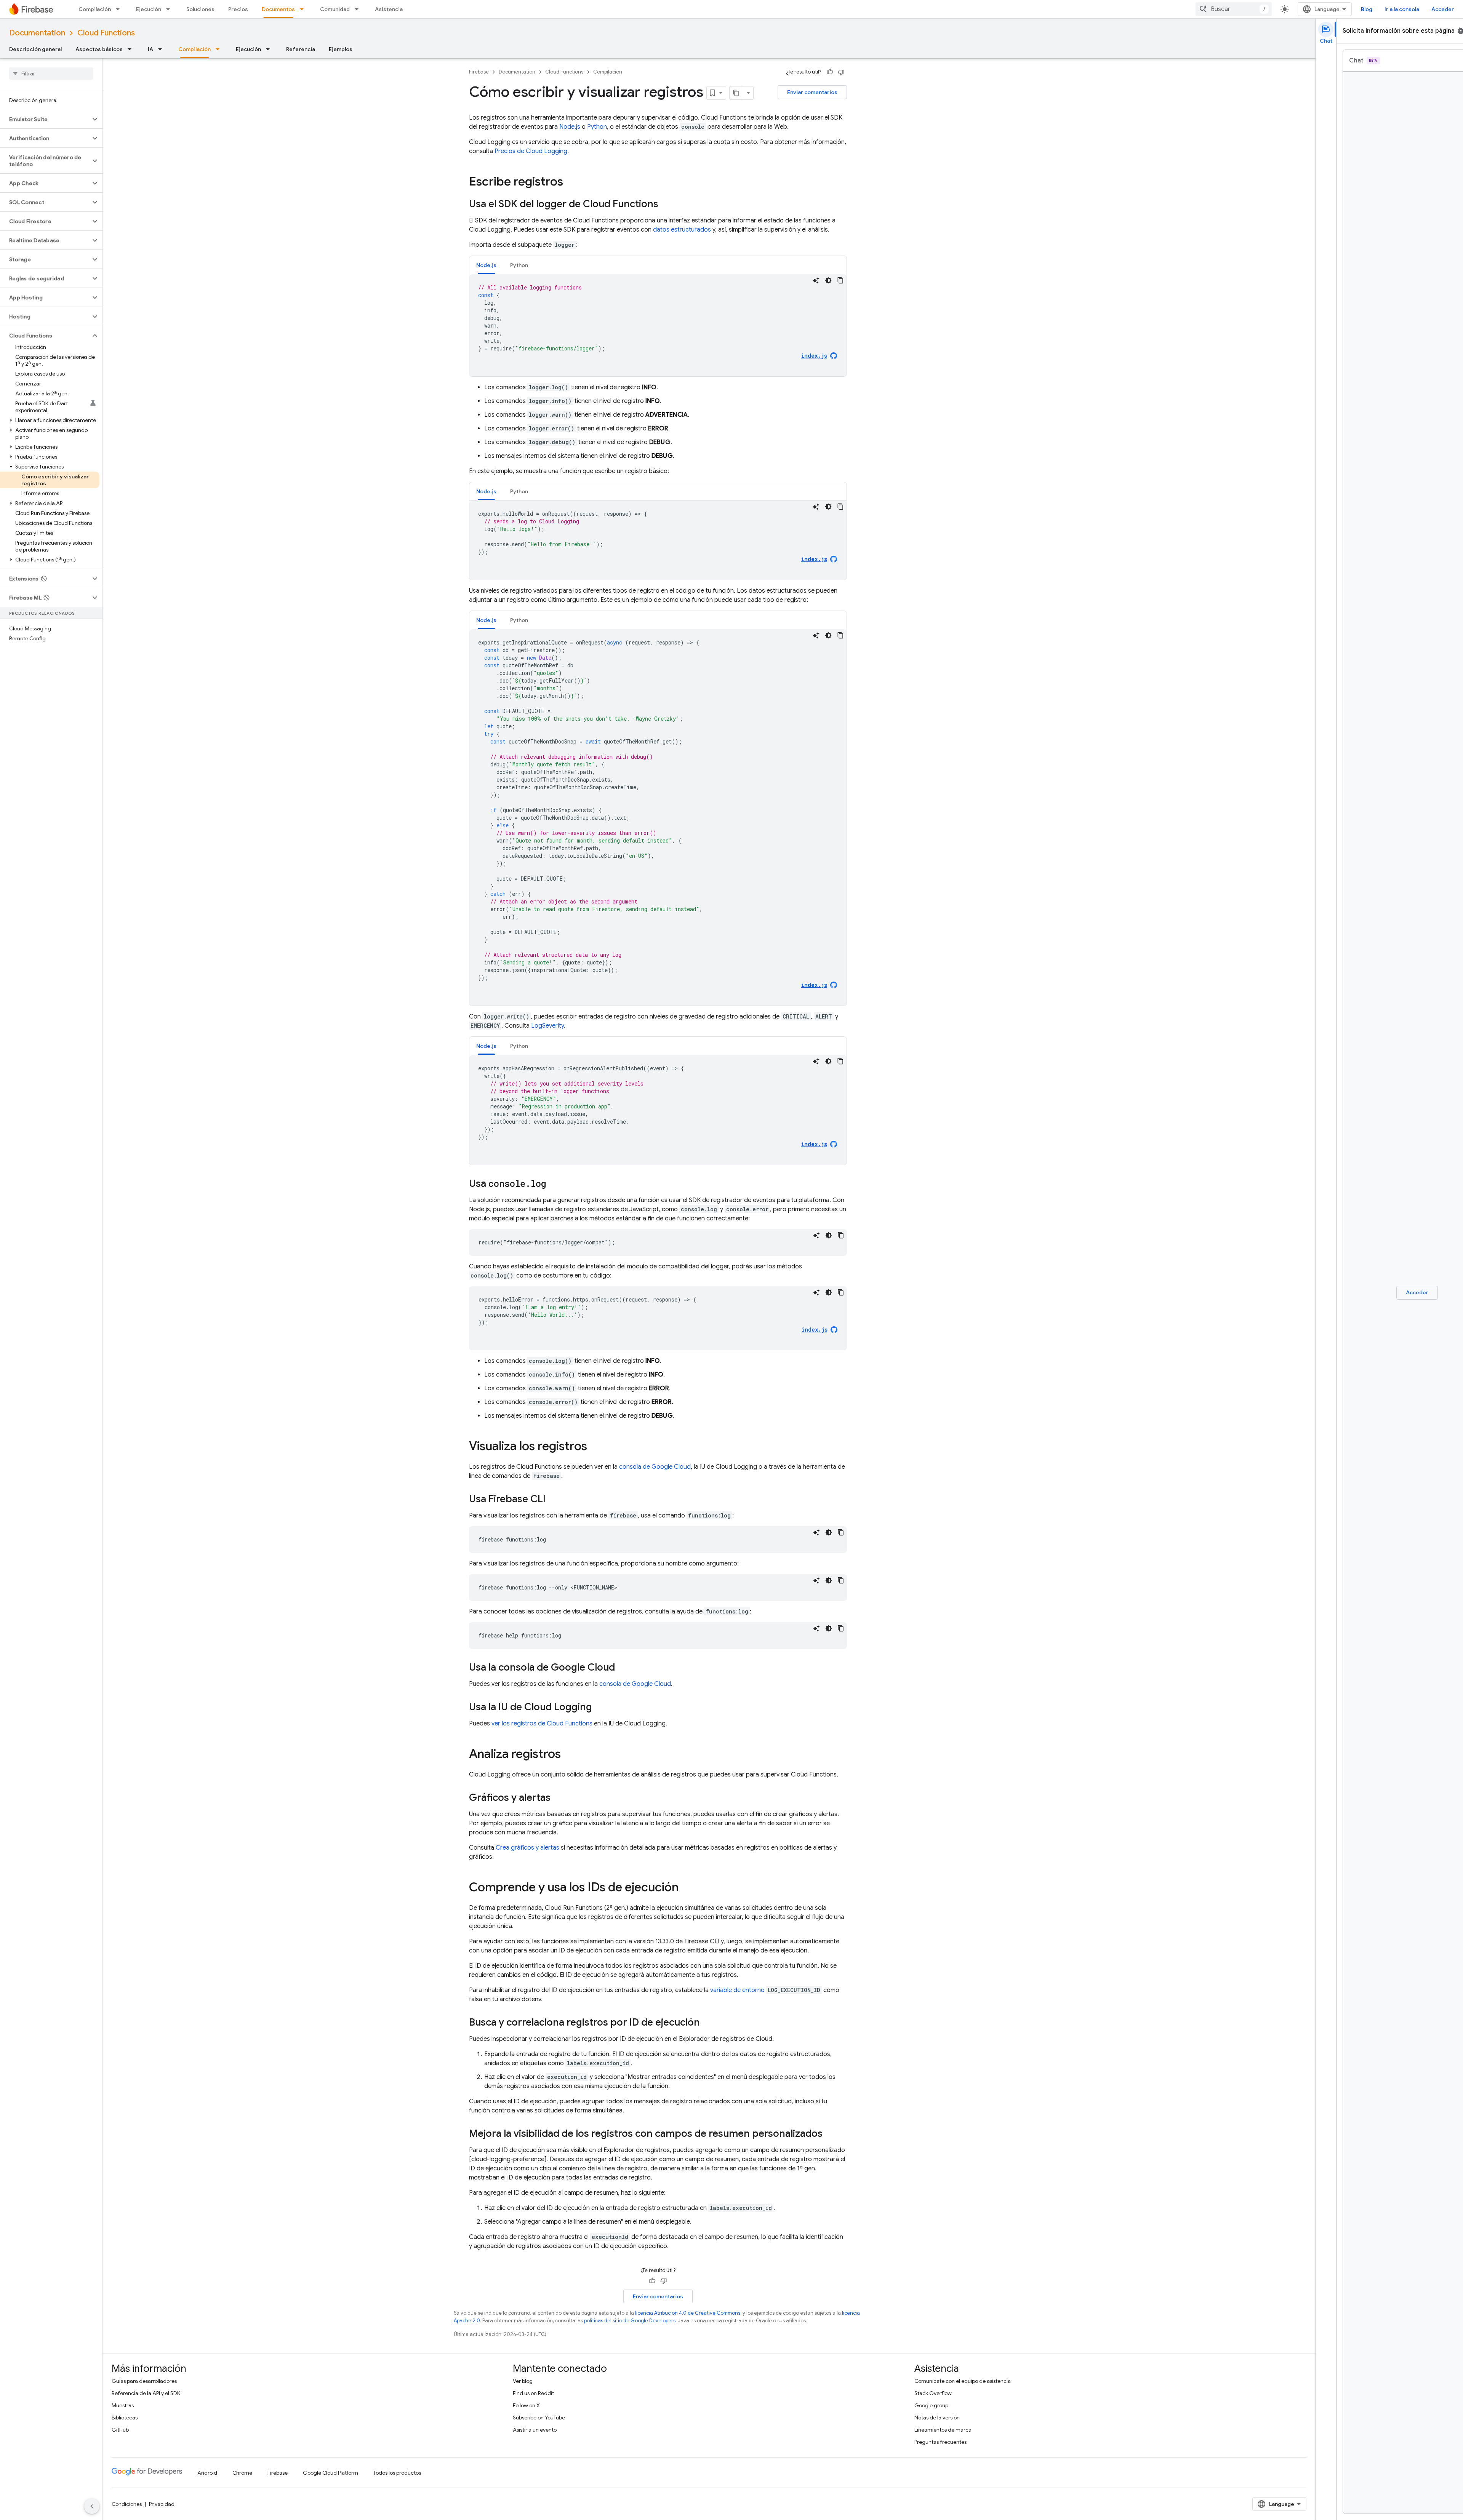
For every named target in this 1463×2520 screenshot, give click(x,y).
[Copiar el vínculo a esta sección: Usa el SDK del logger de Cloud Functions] (666, 205)
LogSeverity (547, 1026)
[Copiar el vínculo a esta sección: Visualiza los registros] (595, 1447)
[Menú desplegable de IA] (162, 49)
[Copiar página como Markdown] (736, 93)
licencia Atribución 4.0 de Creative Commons (688, 2313)
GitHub (120, 2430)
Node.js (570, 127)
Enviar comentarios (812, 92)
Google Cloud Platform (331, 2473)
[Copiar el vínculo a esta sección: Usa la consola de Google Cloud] (623, 1668)
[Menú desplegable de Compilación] (120, 9)
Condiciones (127, 2504)
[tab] (486, 265)
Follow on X (526, 2405)
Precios (238, 9)
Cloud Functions (106, 33)
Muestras (123, 2405)
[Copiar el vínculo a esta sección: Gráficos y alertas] (558, 1798)
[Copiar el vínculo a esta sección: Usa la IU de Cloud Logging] (600, 1708)
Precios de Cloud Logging (531, 151)
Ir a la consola (1402, 9)
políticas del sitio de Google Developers (630, 2321)
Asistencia (389, 9)
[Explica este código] (816, 280)
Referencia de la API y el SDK (146, 2393)
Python (597, 127)
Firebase (479, 72)
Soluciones (200, 9)
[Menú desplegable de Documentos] (304, 9)
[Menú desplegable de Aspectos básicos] (132, 49)
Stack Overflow (933, 2393)
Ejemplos (341, 49)
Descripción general (35, 49)
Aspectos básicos (99, 49)
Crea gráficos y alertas (527, 1848)
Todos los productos (397, 2473)
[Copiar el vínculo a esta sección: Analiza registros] (568, 1755)
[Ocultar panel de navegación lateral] (92, 2506)
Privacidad (162, 2504)
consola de (655, 1467)
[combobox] (1234, 9)
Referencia (301, 49)
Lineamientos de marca (943, 2430)
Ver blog (523, 2381)
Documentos (278, 9)
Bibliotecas (125, 2418)
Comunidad (335, 9)
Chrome (242, 2473)
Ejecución (149, 9)
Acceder (1443, 9)
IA (150, 49)
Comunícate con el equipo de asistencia (963, 2381)
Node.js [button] (486, 265)
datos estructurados (682, 230)
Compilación (95, 9)
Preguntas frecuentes (940, 2442)
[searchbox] (51, 74)
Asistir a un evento (535, 2430)
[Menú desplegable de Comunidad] (359, 9)
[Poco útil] (841, 72)
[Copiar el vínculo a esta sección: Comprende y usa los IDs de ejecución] (686, 1888)
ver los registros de (542, 1724)
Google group (931, 2405)
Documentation (37, 33)
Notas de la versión (937, 2418)
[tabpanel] (658, 325)
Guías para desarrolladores (144, 2381)
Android (207, 2473)
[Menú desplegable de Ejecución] (170, 9)
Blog (1367, 9)
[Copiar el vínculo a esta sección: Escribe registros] (571, 182)
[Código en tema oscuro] (828, 280)
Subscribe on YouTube (539, 2418)
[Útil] (830, 72)
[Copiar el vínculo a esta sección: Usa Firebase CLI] (553, 1500)
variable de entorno (737, 1990)
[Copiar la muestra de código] (840, 280)
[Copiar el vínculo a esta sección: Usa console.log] (554, 1184)
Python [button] (519, 265)
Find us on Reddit (533, 2393)
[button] (45, 119)
